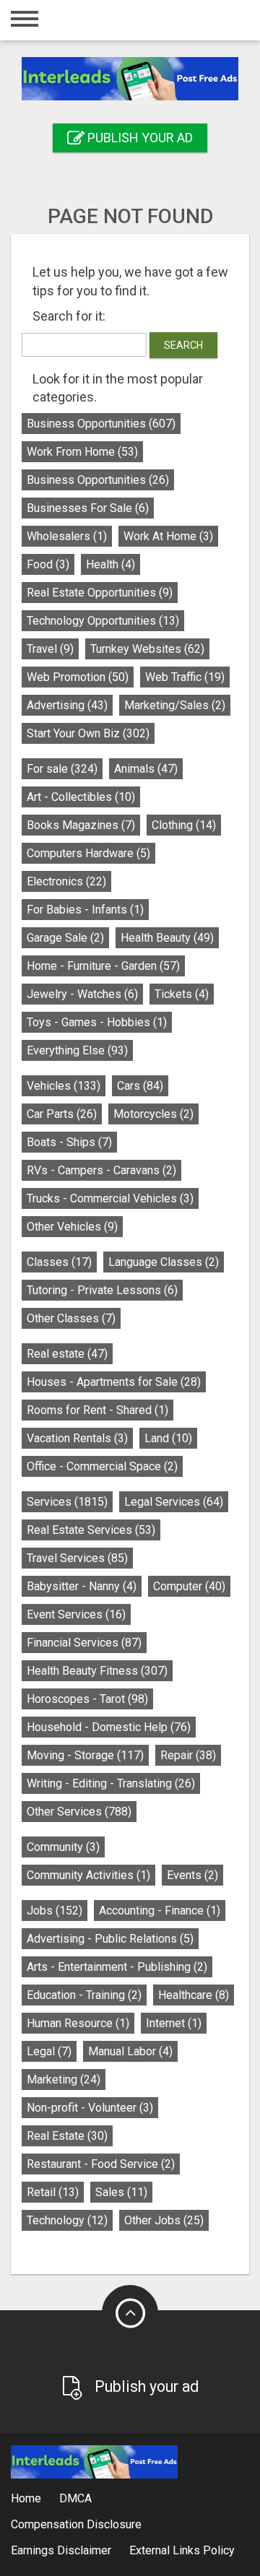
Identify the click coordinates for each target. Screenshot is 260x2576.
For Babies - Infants (85, 910)
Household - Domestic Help (109, 1727)
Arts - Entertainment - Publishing (117, 1967)
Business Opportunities (101, 424)
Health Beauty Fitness (97, 1671)
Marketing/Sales (175, 705)
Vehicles (64, 1086)
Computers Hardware (88, 853)
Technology (67, 2220)
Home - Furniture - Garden (103, 966)
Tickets (182, 994)
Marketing (64, 2080)
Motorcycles (153, 1114)
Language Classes (164, 1262)
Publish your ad (139, 138)
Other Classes (71, 1318)
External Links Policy (182, 2550)
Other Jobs (164, 2220)
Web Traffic (185, 677)
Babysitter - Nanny (82, 1586)
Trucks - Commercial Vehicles (110, 1198)
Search (183, 345)
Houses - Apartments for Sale (114, 1382)
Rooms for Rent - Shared (97, 1410)
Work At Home (168, 536)
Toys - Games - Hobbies (97, 1022)
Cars (140, 1086)
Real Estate (67, 2136)
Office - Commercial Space (102, 1466)
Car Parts (62, 1114)
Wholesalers (67, 536)
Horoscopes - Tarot (87, 1699)
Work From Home (82, 452)
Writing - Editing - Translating (111, 1783)
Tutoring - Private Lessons (102, 1290)
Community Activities (88, 1875)
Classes (59, 1262)
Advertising (67, 705)
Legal (49, 2051)
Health (110, 564)
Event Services (76, 1614)
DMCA (75, 2498)
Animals (146, 769)
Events (192, 1875)
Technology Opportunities (103, 621)
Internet (174, 2023)
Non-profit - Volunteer (90, 2108)
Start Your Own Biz (88, 733)
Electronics (66, 881)
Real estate (67, 1354)
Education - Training (84, 1995)
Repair (188, 1755)
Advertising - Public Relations (110, 1939)
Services (67, 1502)
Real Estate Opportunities (100, 593)
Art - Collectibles (81, 797)
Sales (121, 2192)
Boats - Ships (69, 1142)
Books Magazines (81, 825)
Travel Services (77, 1558)
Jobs (55, 1911)
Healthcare (194, 1995)
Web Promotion (78, 677)
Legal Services (174, 1502)
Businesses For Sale (88, 508)
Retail (53, 2192)
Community (63, 1847)
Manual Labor (130, 2051)
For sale (62, 769)
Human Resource (78, 2023)
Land (168, 1438)
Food (48, 564)
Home (26, 2498)
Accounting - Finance (160, 1911)
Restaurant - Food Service (101, 2164)
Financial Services (84, 1643)
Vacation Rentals (77, 1438)
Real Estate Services (91, 1530)
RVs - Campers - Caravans (101, 1170)
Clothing (184, 825)
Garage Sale (65, 938)
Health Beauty (167, 938)
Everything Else (77, 1050)
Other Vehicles (72, 1227)
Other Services (79, 1812)
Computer (189, 1586)
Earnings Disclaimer (61, 2550)
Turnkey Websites (147, 649)
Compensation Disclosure (76, 2524)
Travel (50, 649)
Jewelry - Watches (82, 994)
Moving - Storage (85, 1755)
